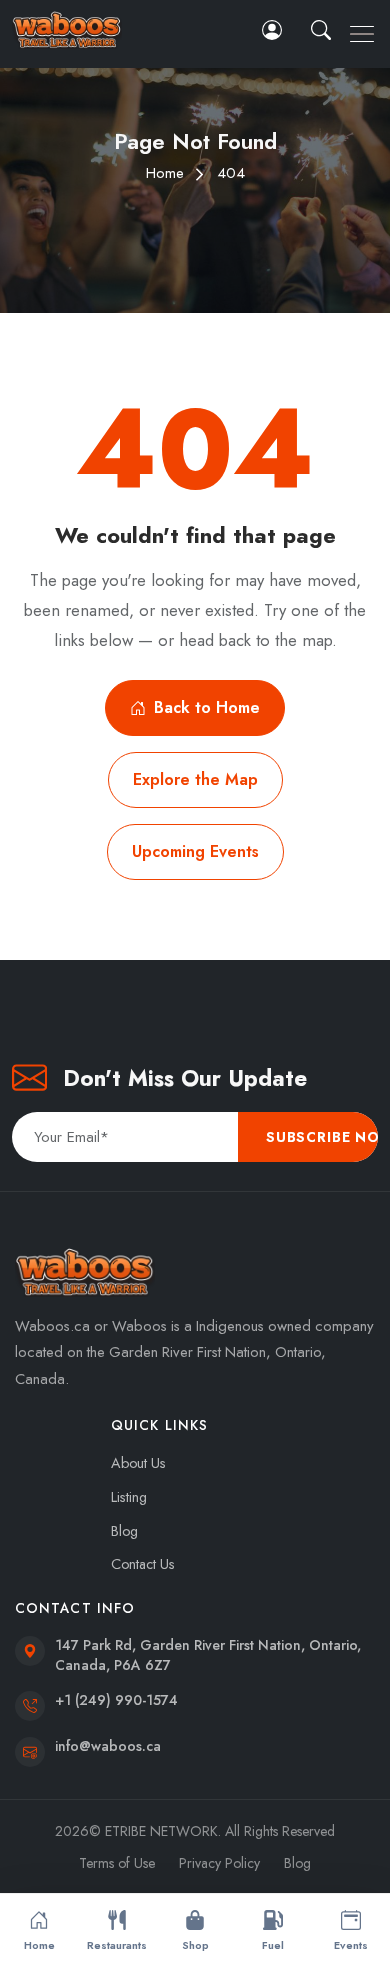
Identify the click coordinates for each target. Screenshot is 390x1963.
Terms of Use (117, 1863)
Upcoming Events (195, 851)
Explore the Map (195, 779)
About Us (138, 1463)
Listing (129, 1497)
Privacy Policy (219, 1863)
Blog (124, 1531)
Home (165, 173)
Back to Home (207, 707)
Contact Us (143, 1564)
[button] (323, 29)
